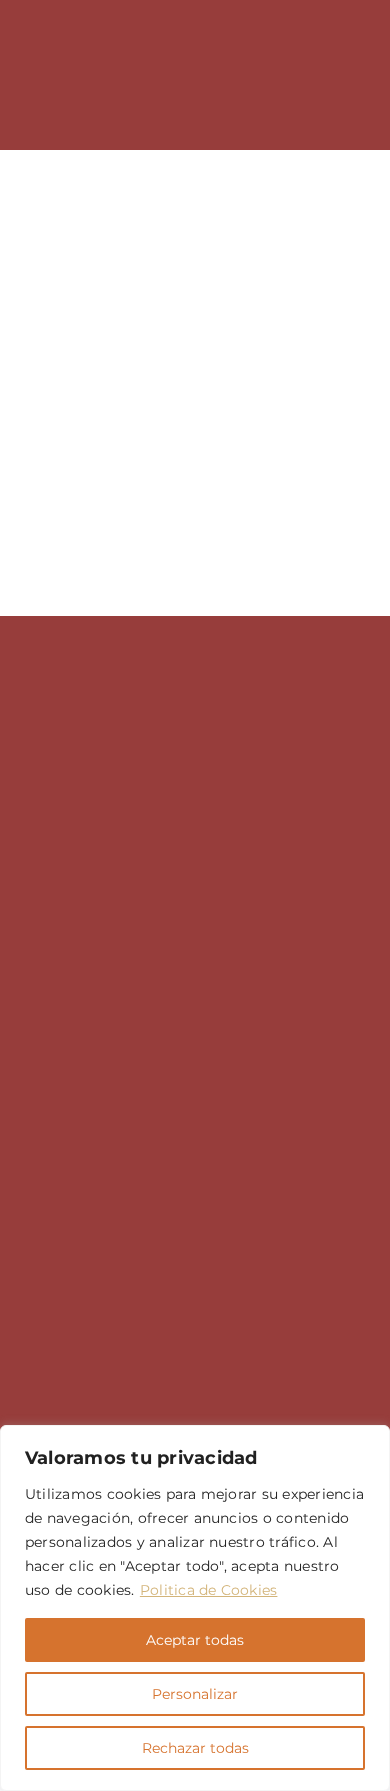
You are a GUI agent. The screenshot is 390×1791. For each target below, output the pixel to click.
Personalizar (195, 1694)
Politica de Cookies (209, 1590)
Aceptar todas (195, 1640)
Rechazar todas (195, 1748)
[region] (195, 1608)
